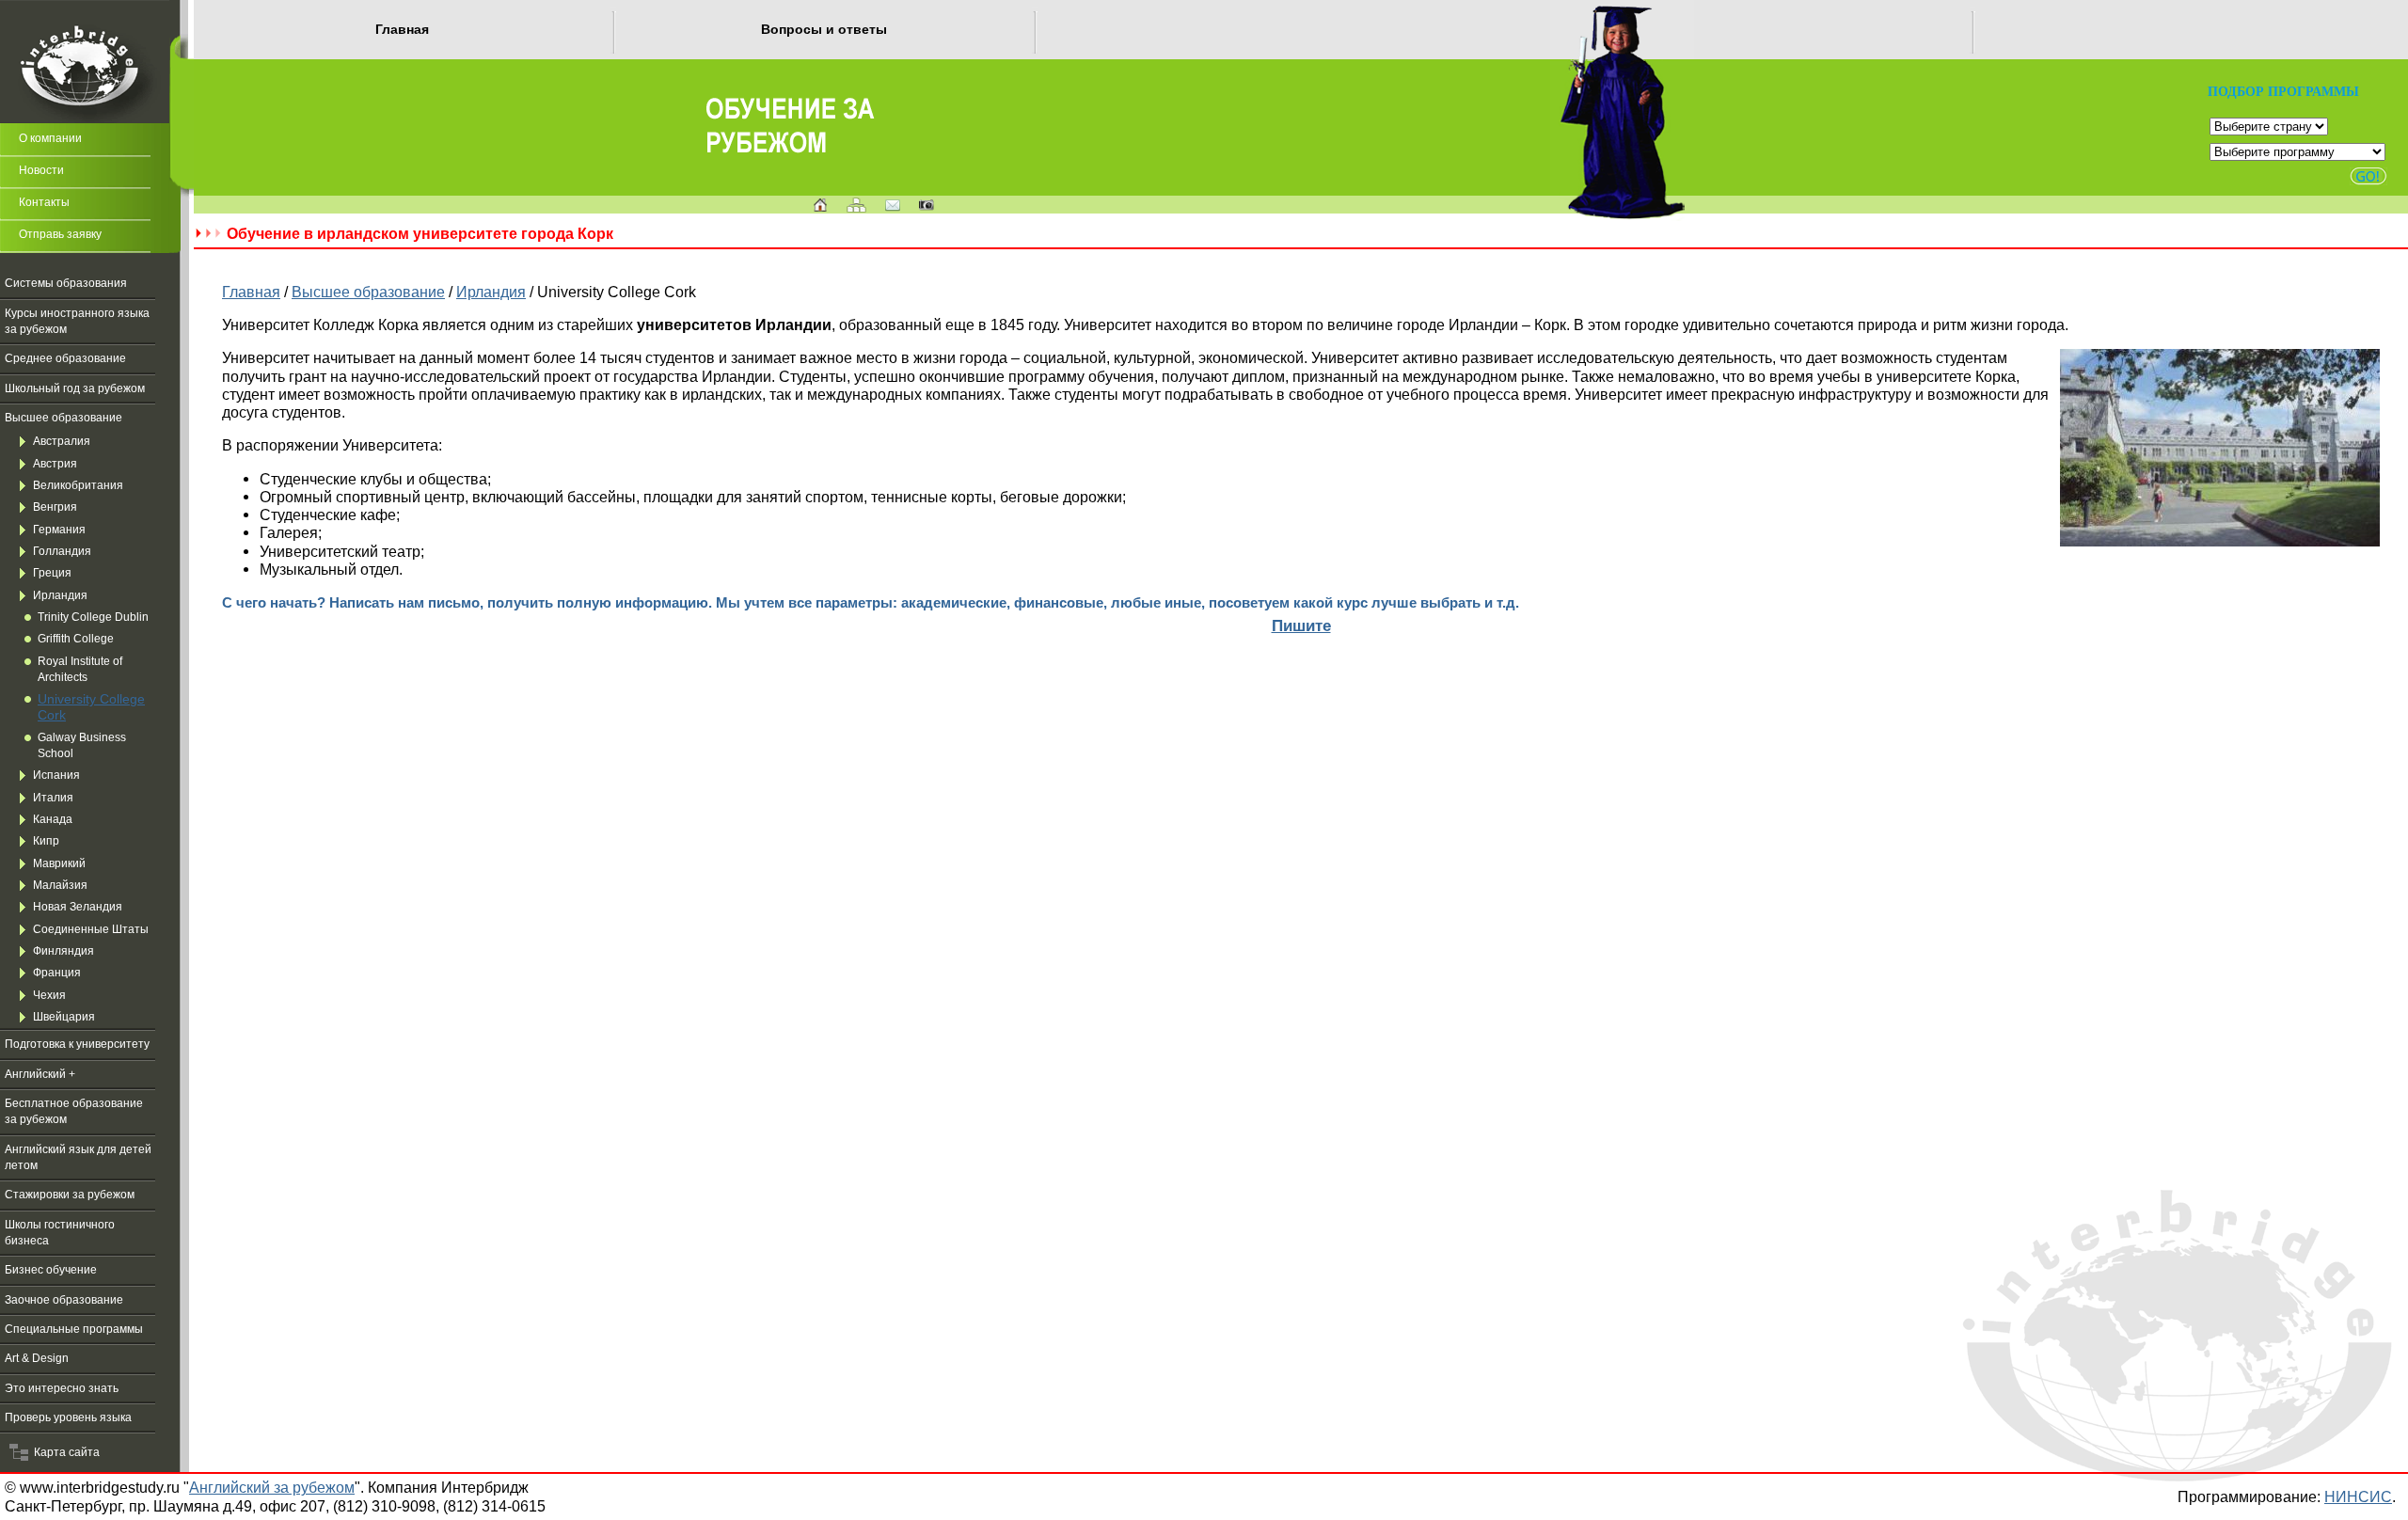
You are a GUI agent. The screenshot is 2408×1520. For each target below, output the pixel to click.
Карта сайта (64, 1452)
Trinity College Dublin (93, 617)
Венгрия (55, 507)
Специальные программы (74, 1329)
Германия (59, 530)
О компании (50, 138)
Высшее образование (63, 418)
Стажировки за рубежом (70, 1195)
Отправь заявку (60, 234)
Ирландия (60, 595)
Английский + (40, 1074)
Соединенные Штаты (91, 929)
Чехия (49, 995)
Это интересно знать (62, 1388)
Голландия (62, 551)
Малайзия (60, 885)
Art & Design (37, 1358)
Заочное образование (64, 1300)
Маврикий (59, 863)
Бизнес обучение (51, 1270)
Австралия (62, 441)
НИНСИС (2358, 1496)
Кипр (46, 841)
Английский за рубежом (272, 1487)
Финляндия (63, 951)
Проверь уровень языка (68, 1417)
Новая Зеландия (78, 907)
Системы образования (66, 283)
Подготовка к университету (77, 1044)
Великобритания (78, 485)
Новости (41, 170)
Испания (56, 775)
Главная (402, 29)
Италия (53, 798)
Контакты (44, 202)
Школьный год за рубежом (75, 388)
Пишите (1301, 625)
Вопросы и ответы (824, 29)
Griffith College (76, 639)
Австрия (55, 464)
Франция (57, 973)
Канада (53, 819)
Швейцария (64, 1017)
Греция (52, 573)
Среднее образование (65, 358)
